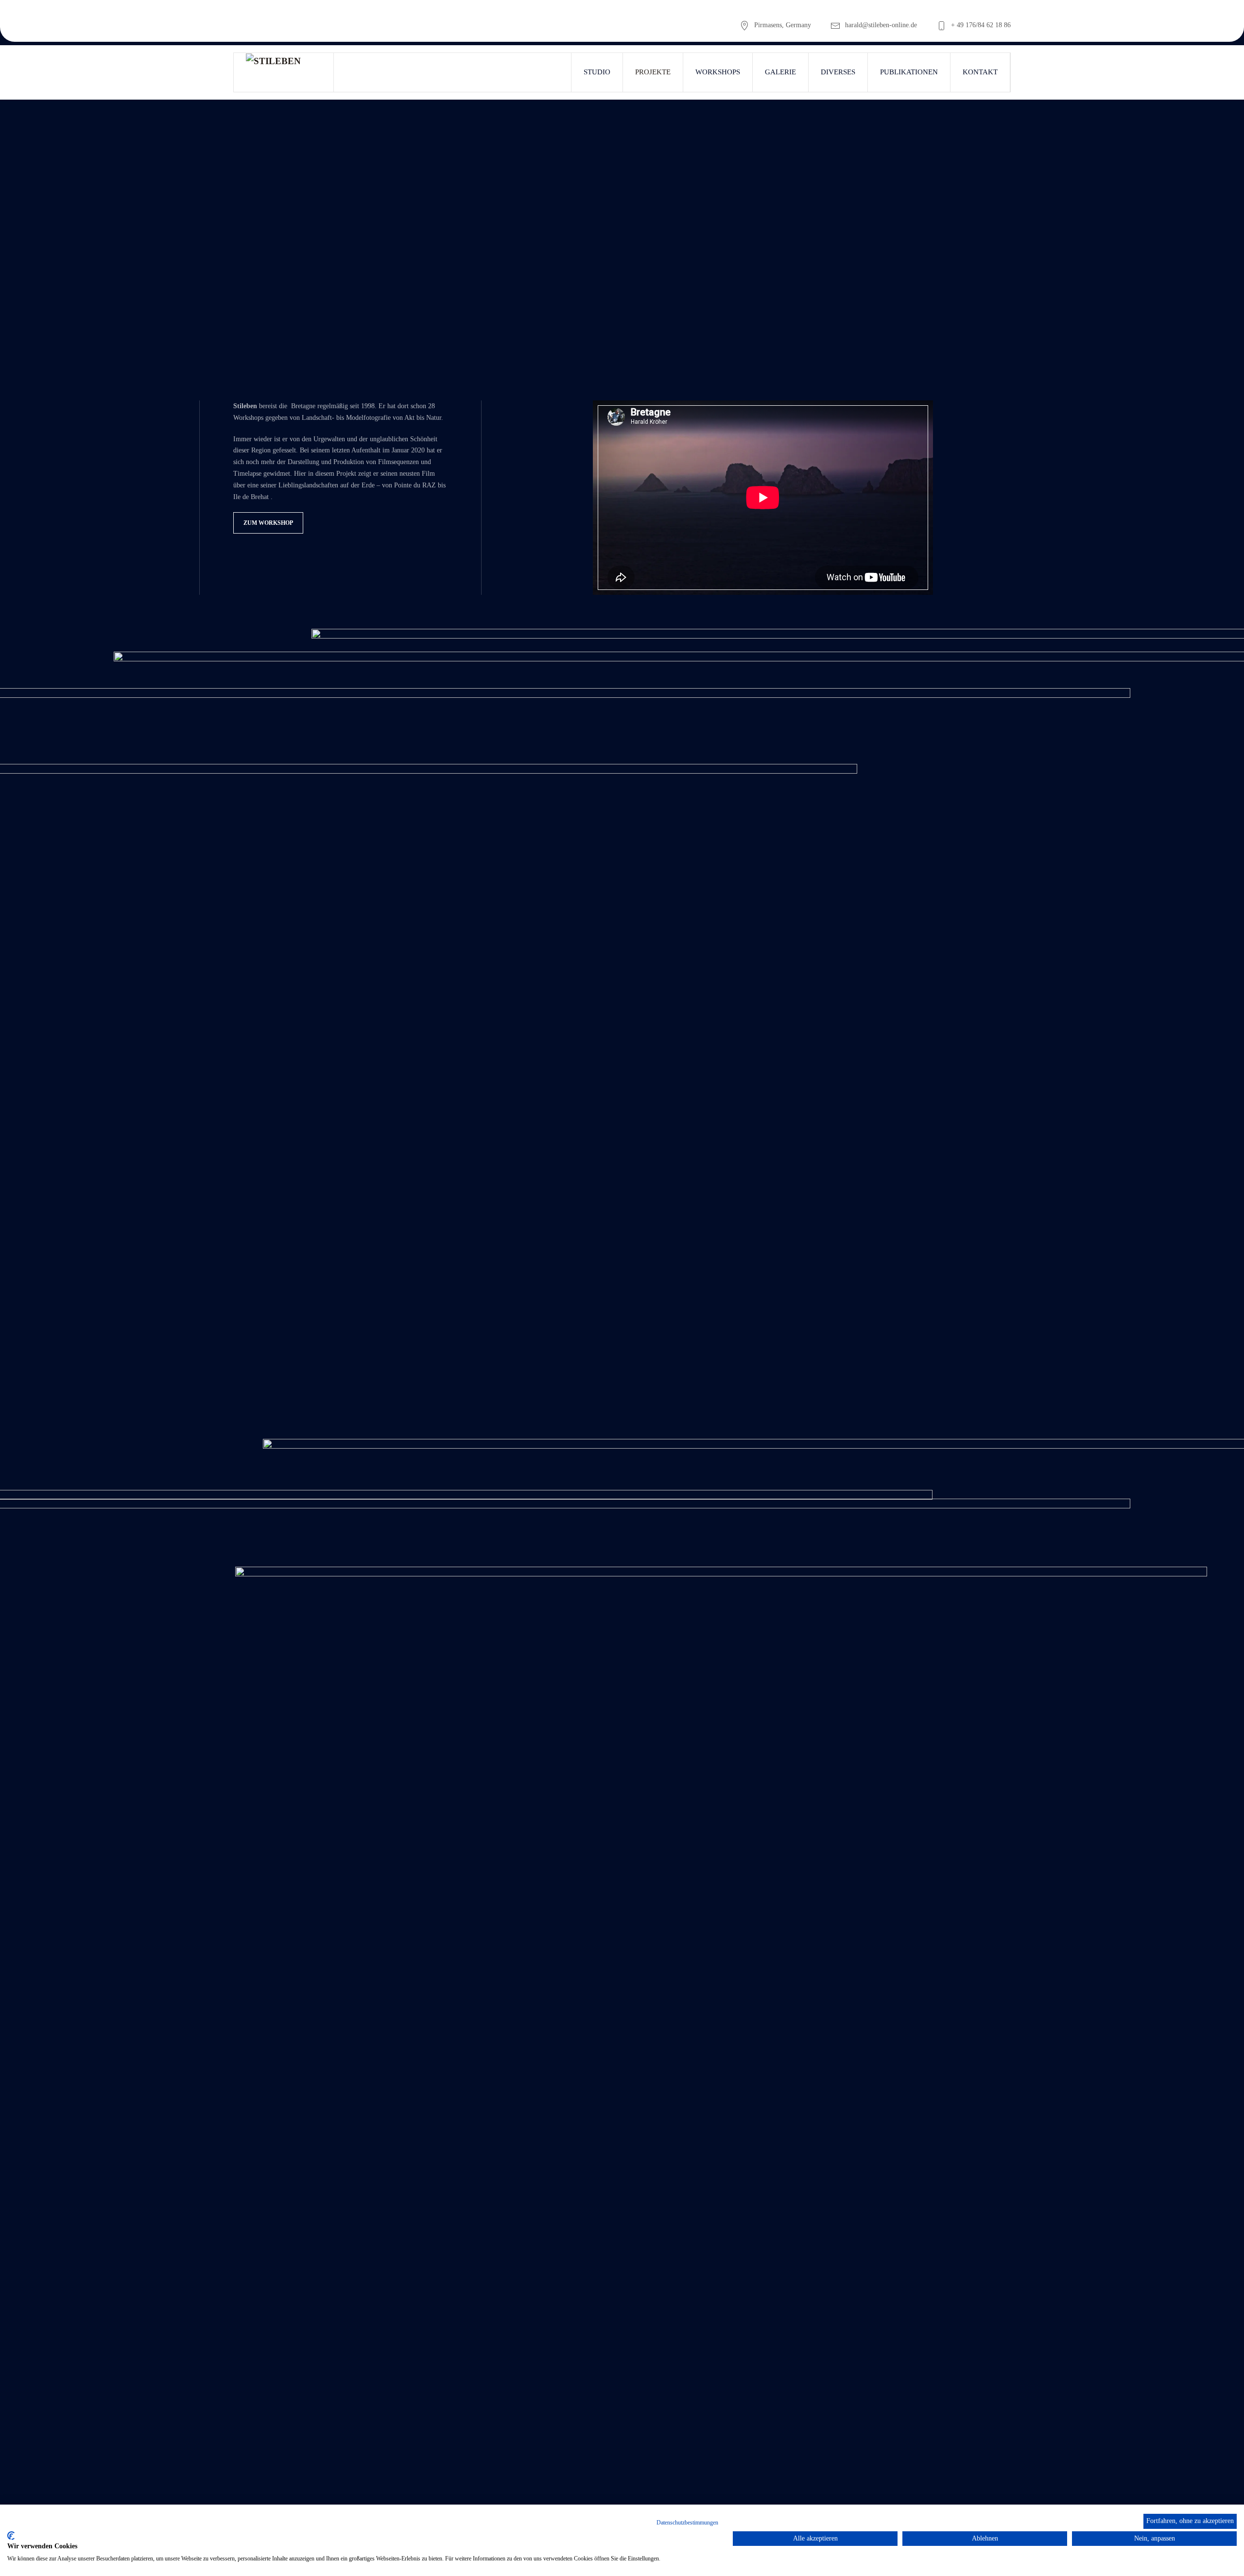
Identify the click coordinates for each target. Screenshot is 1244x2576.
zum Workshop (268, 523)
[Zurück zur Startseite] (284, 72)
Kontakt (980, 72)
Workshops (718, 72)
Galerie (780, 72)
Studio (597, 72)
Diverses (838, 72)
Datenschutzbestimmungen (687, 2523)
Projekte (653, 72)
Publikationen (909, 72)
